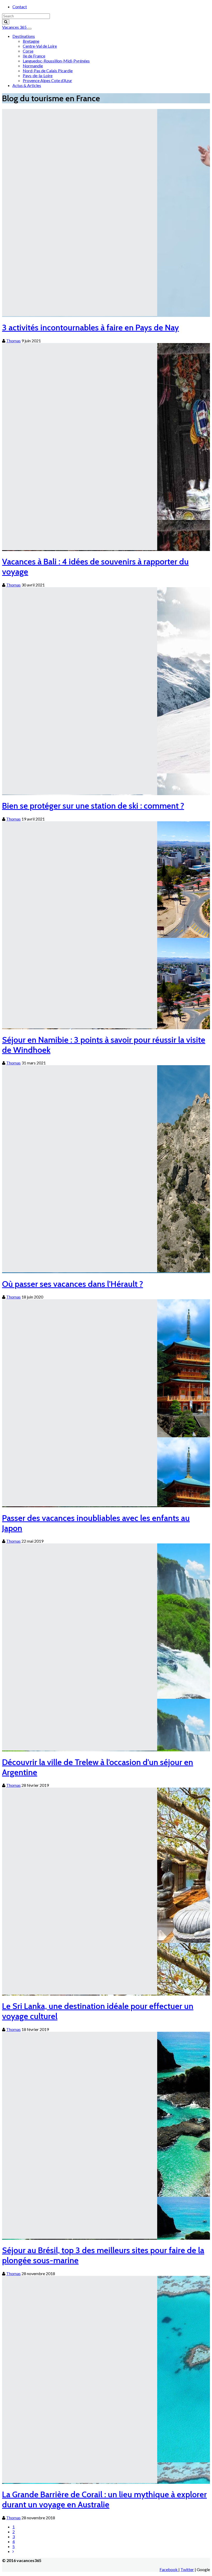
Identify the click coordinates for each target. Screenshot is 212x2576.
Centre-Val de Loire (40, 46)
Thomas (13, 341)
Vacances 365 (15, 27)
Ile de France (34, 56)
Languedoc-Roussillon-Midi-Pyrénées (56, 61)
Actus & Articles (27, 85)
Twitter (187, 2569)
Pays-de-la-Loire (38, 75)
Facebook (169, 2569)
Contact (20, 7)
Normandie (33, 66)
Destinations (24, 36)
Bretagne (31, 41)
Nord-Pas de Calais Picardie (48, 71)
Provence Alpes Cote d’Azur (47, 80)
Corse (28, 51)
